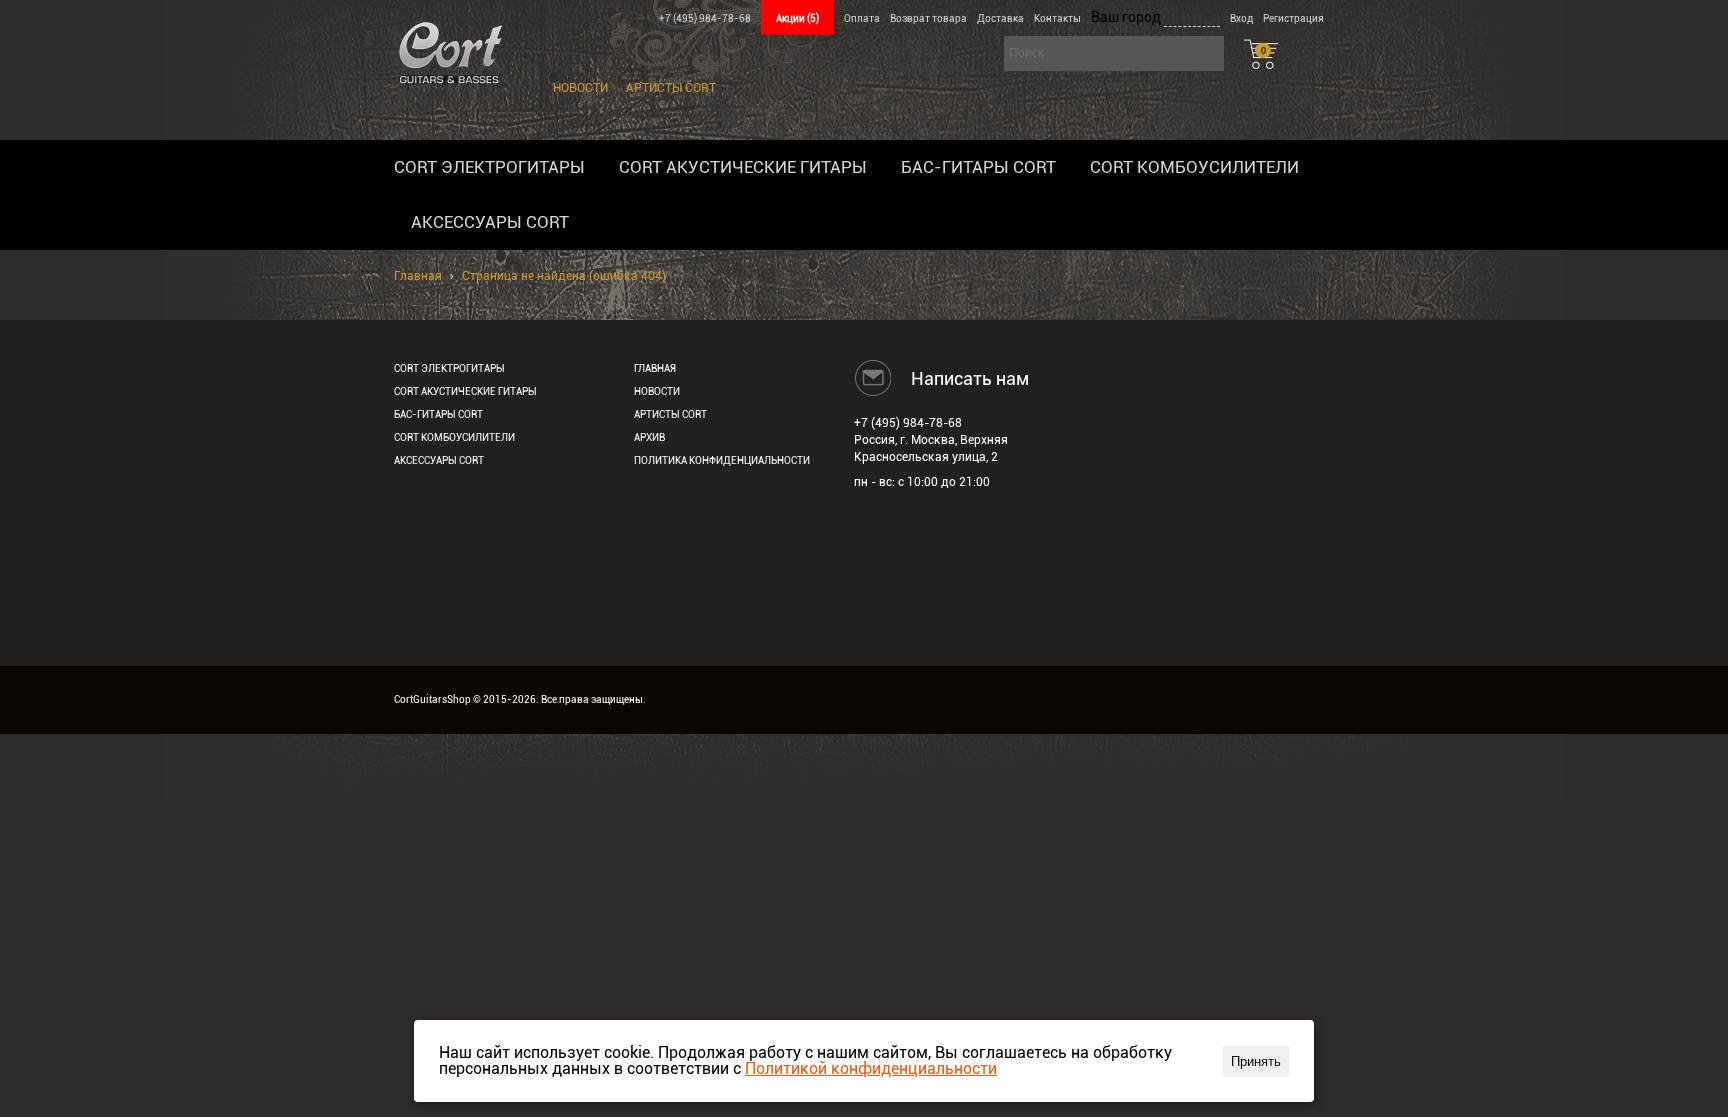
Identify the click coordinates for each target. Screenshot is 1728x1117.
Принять (1256, 1061)
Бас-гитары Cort (978, 167)
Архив (649, 437)
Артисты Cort (671, 88)
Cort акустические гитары (743, 167)
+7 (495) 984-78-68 (705, 18)
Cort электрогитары (489, 167)
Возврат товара (928, 18)
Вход (1241, 18)
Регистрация (1293, 18)
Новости (580, 88)
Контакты (1057, 18)
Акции (797, 18)
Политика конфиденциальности (722, 460)
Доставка (1000, 18)
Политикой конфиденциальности (871, 1068)
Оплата (862, 18)
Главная (418, 276)
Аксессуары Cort (490, 222)
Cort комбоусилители (1194, 167)
